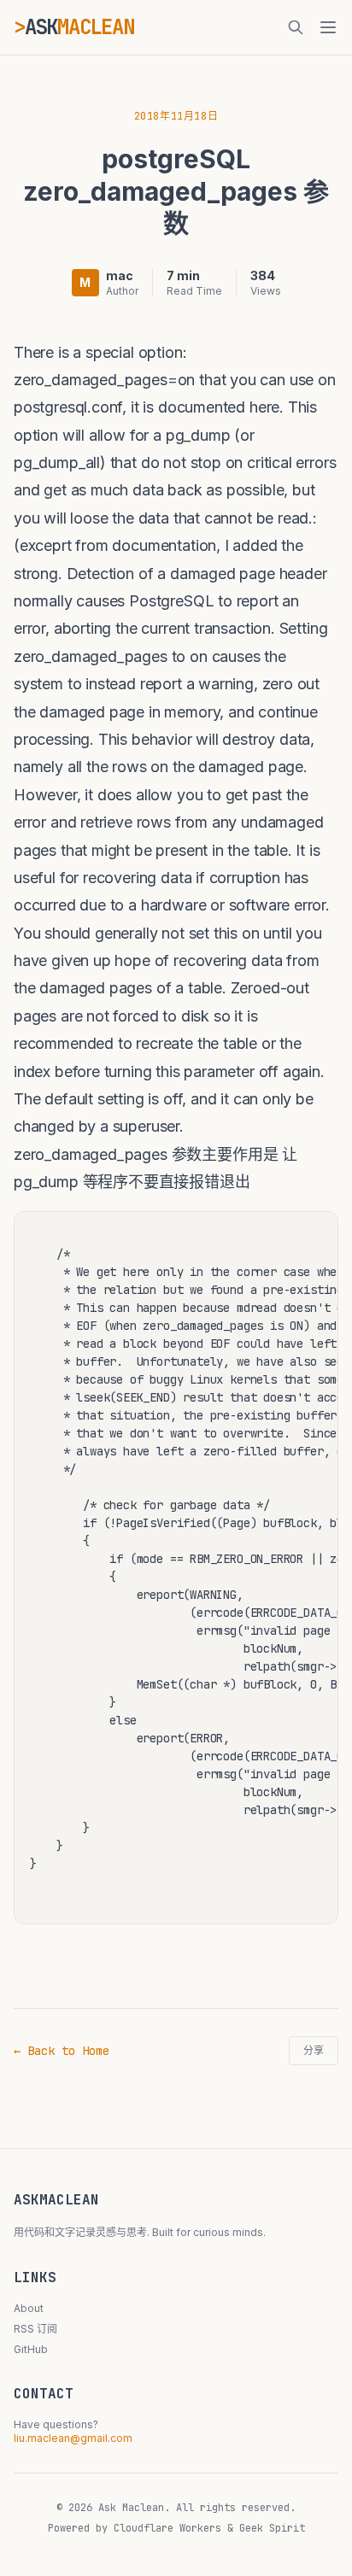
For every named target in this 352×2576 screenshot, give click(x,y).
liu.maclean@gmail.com (73, 2438)
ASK (79, 27)
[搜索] (296, 27)
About (29, 2308)
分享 (314, 2051)
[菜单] (328, 27)
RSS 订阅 (35, 2329)
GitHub (31, 2349)
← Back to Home (62, 2051)
